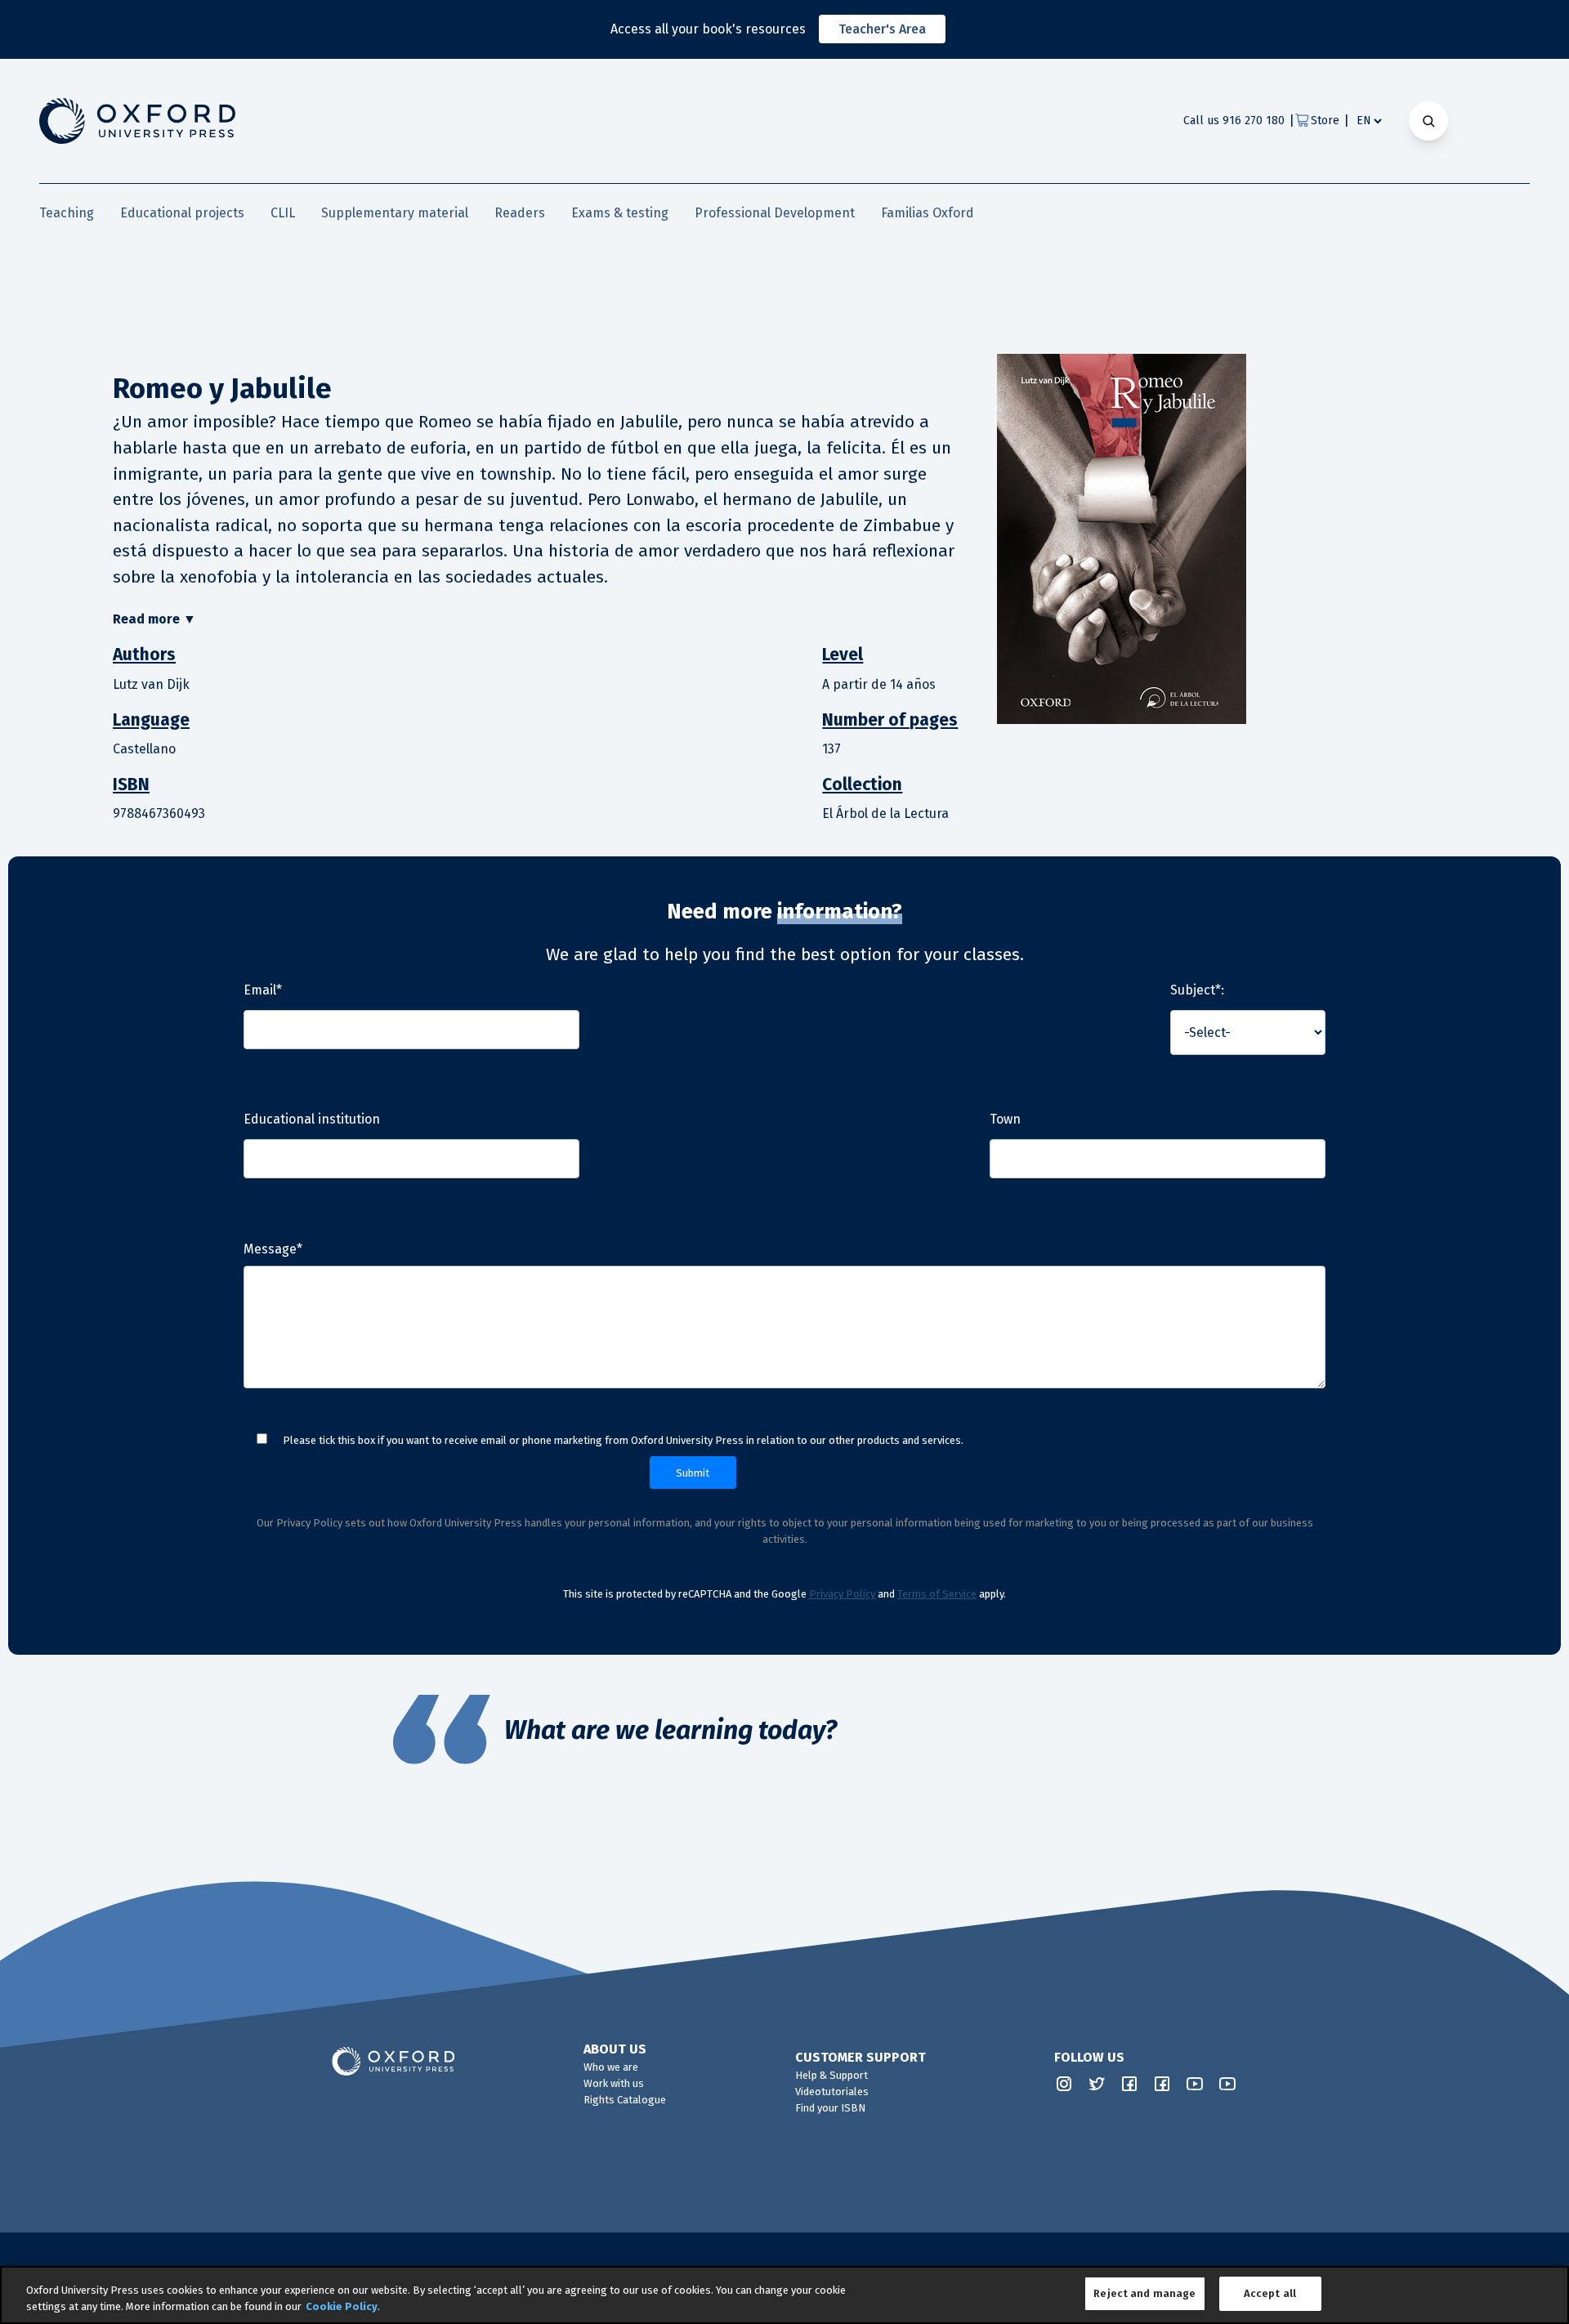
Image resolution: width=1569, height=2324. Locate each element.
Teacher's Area (882, 29)
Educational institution (312, 1119)
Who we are (611, 2067)
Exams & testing (620, 213)
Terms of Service (937, 1594)
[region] (784, 2295)
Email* (263, 990)
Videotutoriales (832, 2092)
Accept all (1270, 2293)
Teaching (67, 213)
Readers (520, 213)
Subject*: (1197, 990)
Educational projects (182, 213)
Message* (273, 1249)
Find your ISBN (830, 2108)
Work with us (614, 2083)
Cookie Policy (342, 2306)
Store (1325, 121)
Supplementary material (395, 213)
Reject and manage (1144, 2293)
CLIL (283, 213)
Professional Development (775, 213)
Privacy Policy (842, 1594)
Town (1005, 1119)
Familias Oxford (928, 213)
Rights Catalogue (625, 2100)
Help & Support (831, 2075)
